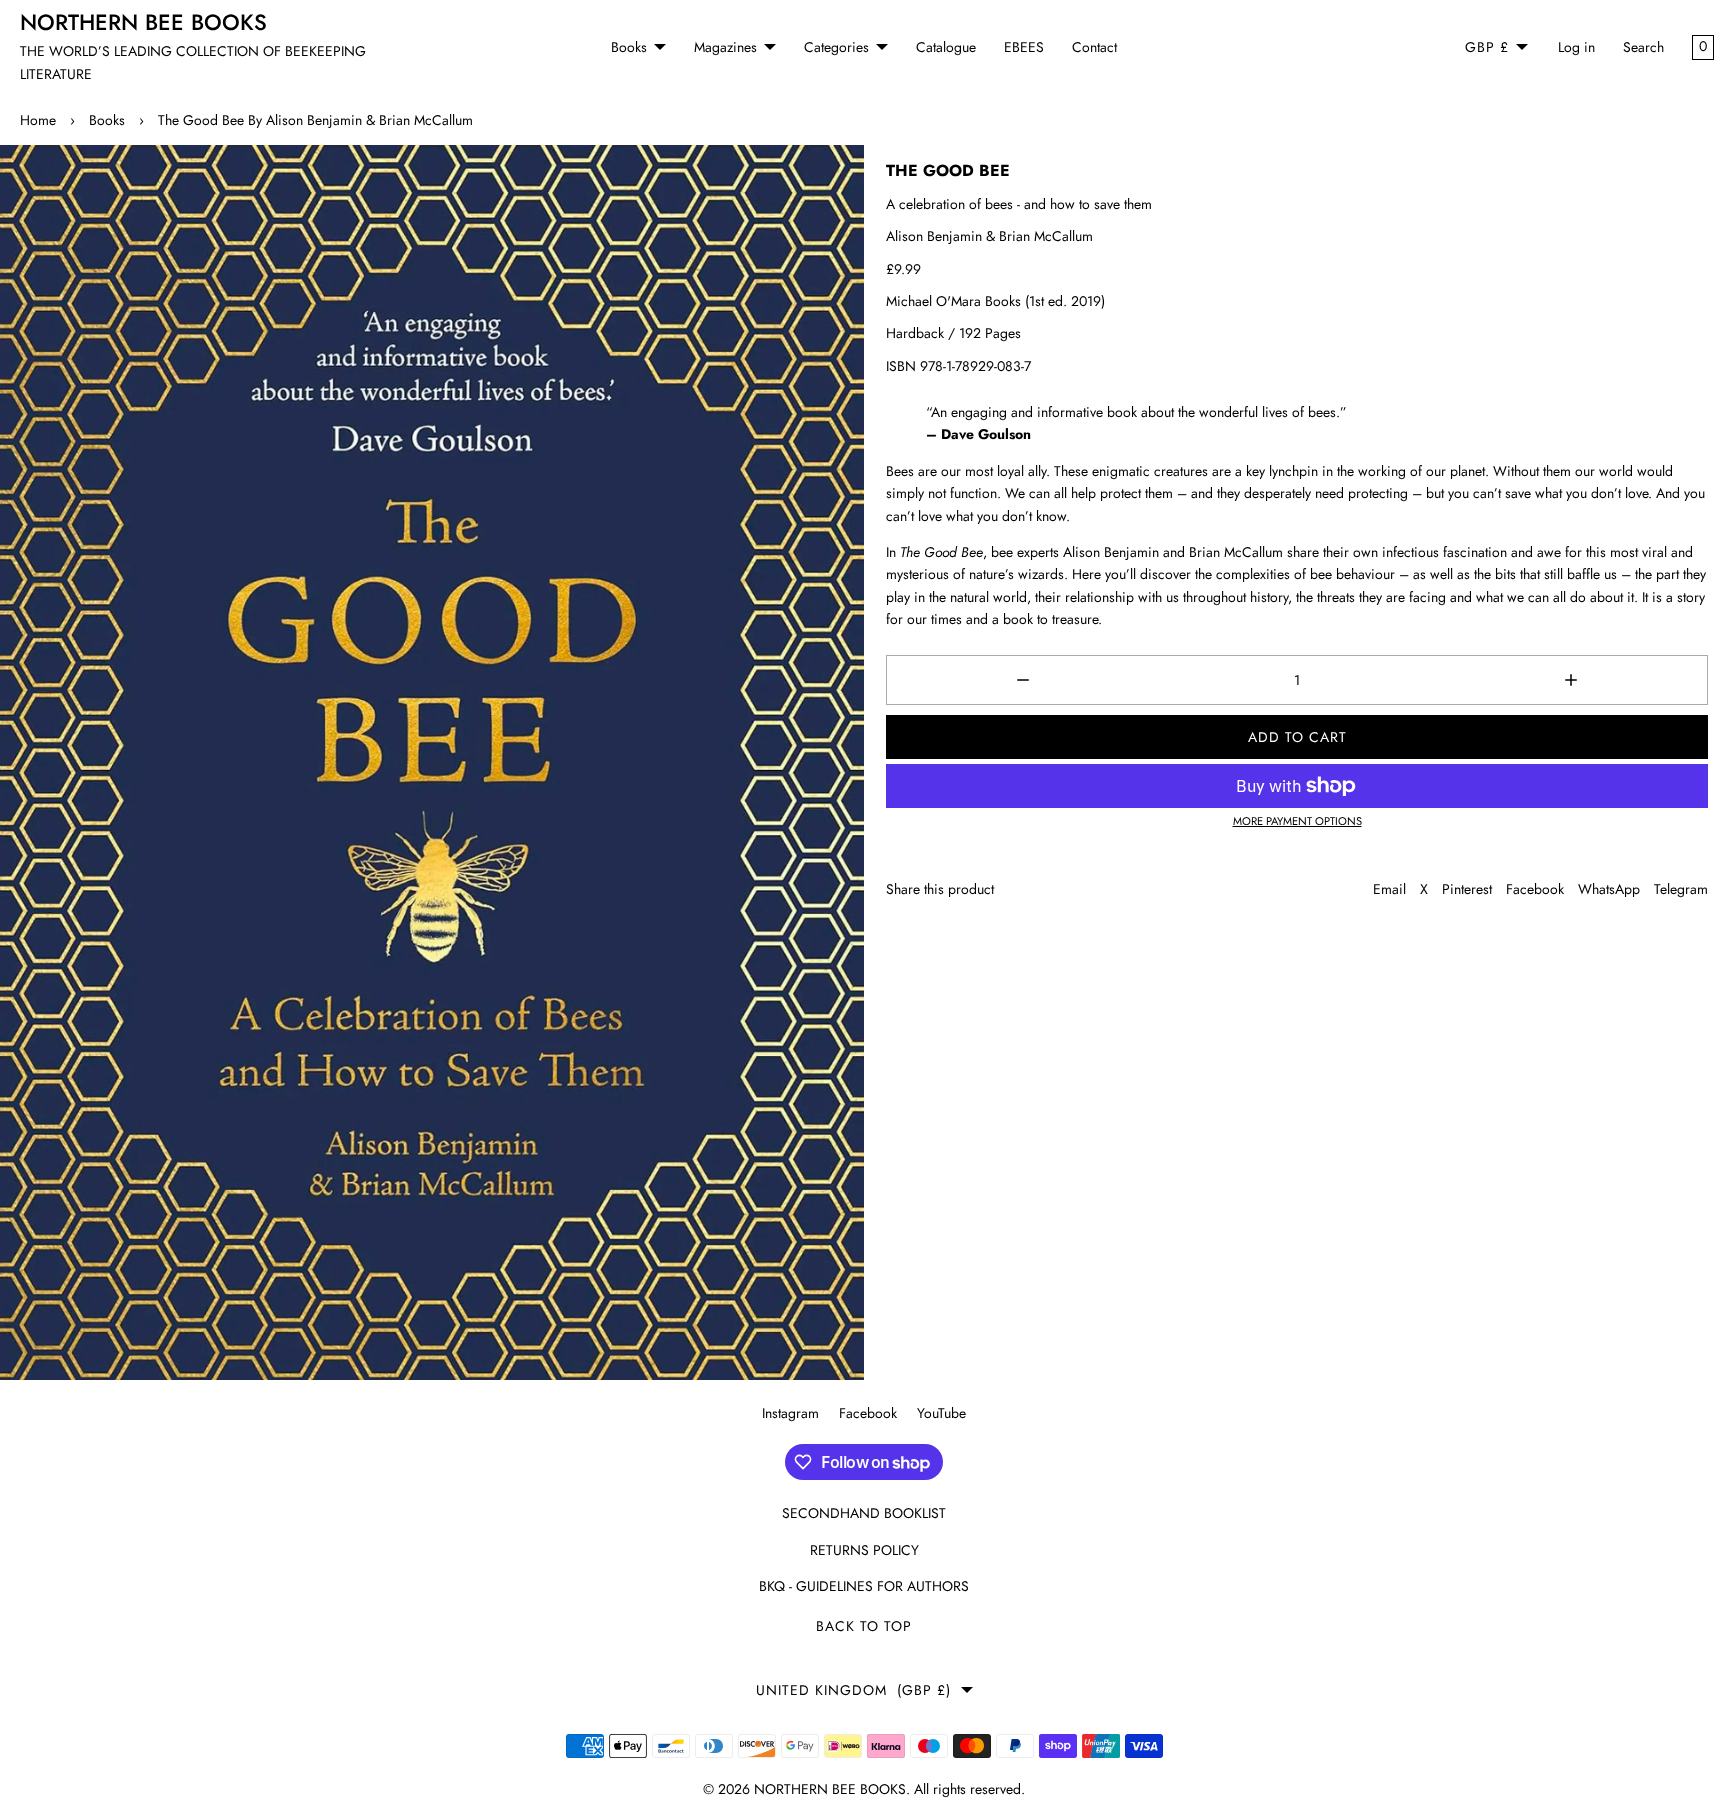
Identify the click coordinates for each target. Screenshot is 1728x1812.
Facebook (1535, 889)
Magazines (725, 47)
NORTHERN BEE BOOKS (830, 1789)
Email (1389, 889)
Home (38, 120)
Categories (836, 47)
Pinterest (1467, 889)
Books (629, 47)
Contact (1094, 47)
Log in (1576, 47)
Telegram (1681, 889)
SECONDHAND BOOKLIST (864, 1513)
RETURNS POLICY (864, 1550)
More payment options (1297, 821)
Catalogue (946, 47)
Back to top (864, 1626)
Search (1643, 47)
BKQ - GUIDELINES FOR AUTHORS (864, 1586)
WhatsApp (1609, 889)
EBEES (1024, 47)
